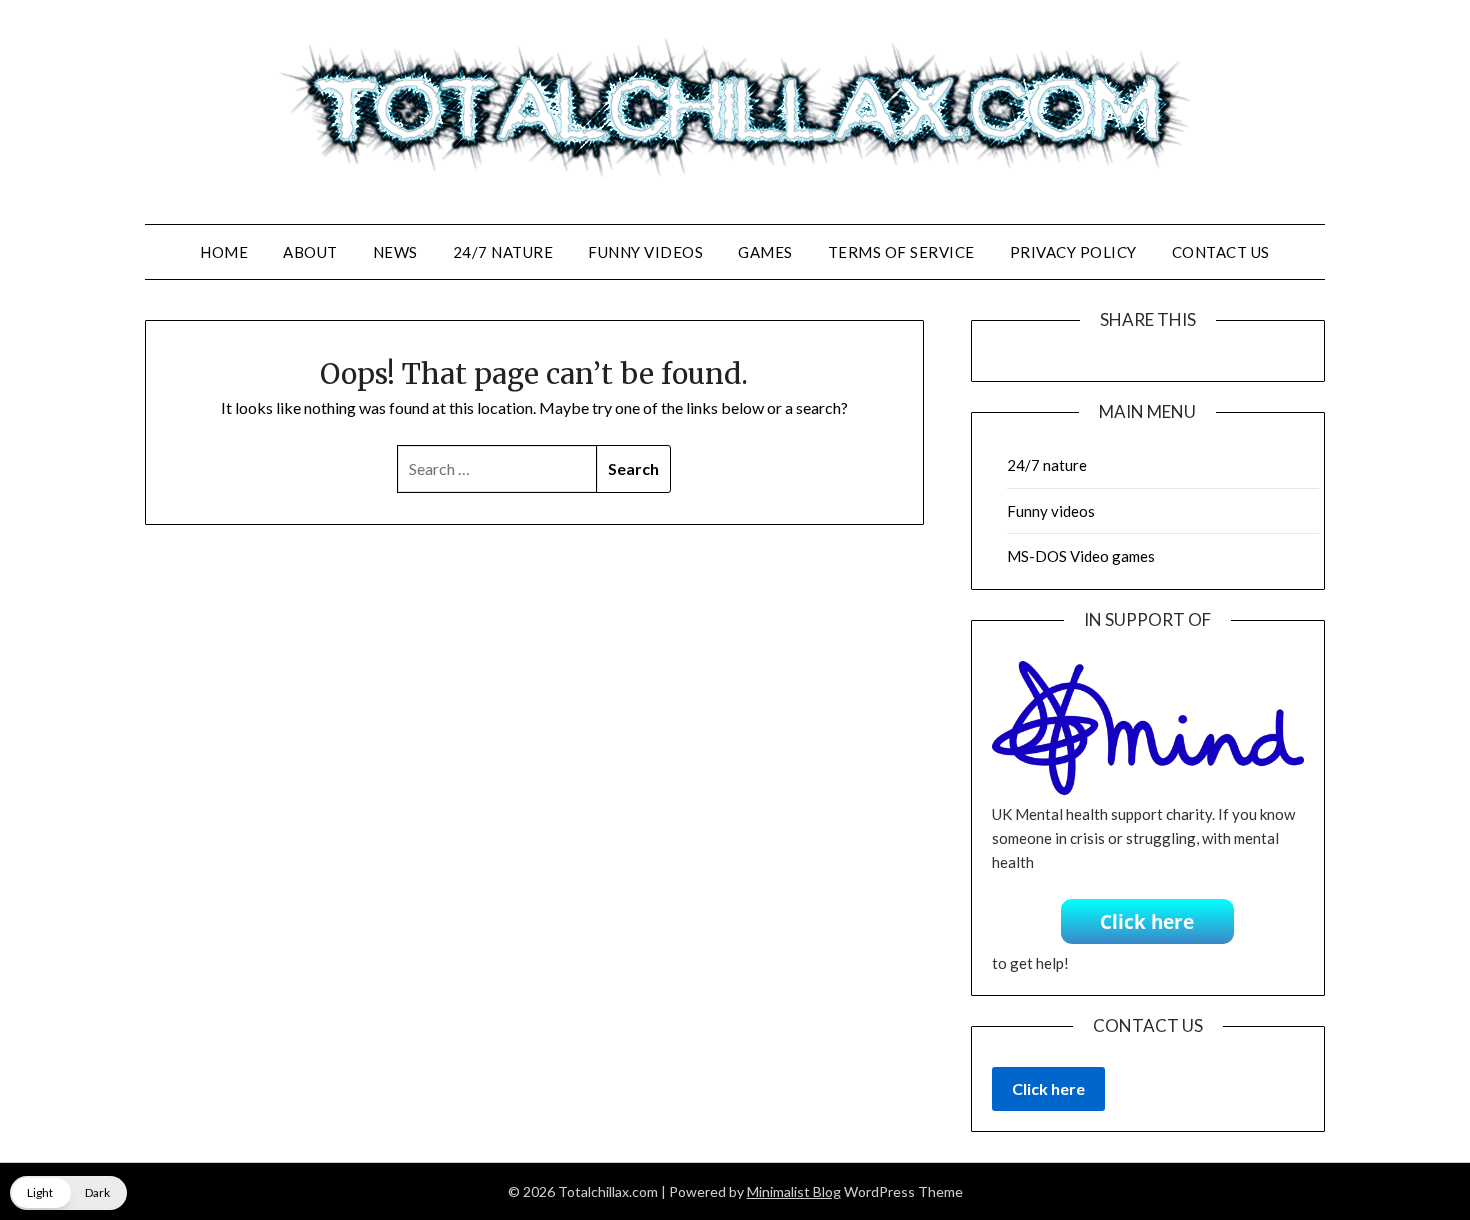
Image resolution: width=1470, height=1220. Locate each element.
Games (765, 252)
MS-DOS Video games (1081, 556)
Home (224, 252)
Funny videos (645, 252)
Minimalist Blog (794, 1191)
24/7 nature (503, 252)
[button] (68, 1193)
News (395, 252)
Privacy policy (1073, 252)
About (310, 252)
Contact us (1221, 252)
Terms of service (901, 252)
